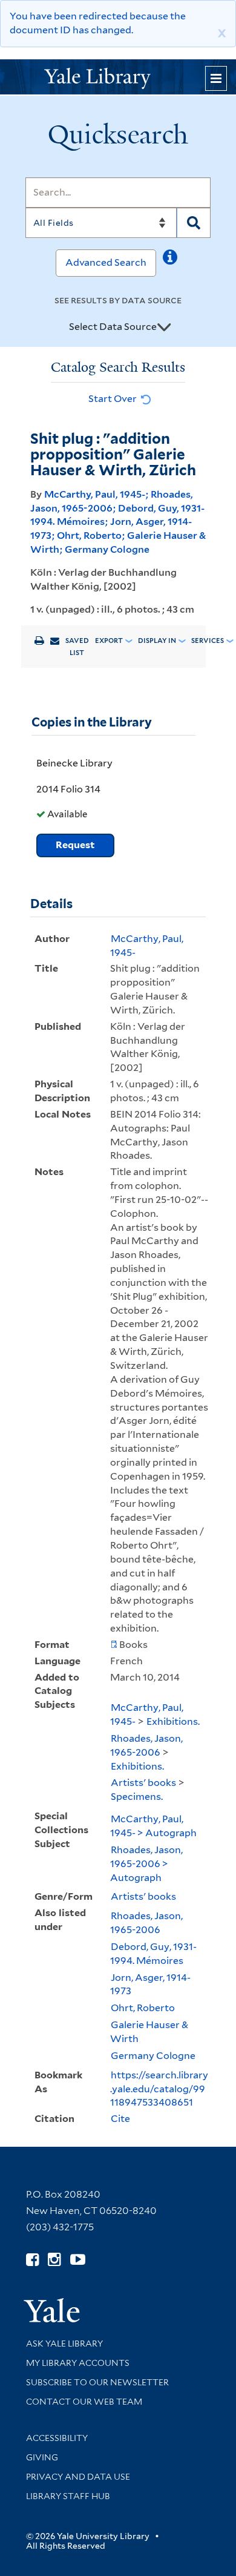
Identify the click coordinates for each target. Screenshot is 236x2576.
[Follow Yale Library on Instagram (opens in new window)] (54, 2260)
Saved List (77, 647)
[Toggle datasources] (164, 328)
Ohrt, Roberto (89, 535)
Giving (42, 2457)
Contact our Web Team (84, 2402)
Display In (157, 641)
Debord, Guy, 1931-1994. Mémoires (153, 1954)
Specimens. (137, 1797)
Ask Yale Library (64, 2344)
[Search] (194, 223)
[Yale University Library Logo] (118, 77)
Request (75, 845)
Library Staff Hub (68, 2496)
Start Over (113, 399)
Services (208, 641)
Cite (120, 2119)
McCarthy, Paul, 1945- (95, 494)
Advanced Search (106, 262)
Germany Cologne (107, 549)
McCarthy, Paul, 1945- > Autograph (153, 1826)
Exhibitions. (173, 1721)
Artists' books (143, 1783)
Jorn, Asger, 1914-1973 (150, 1985)
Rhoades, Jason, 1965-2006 (112, 501)
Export (109, 641)
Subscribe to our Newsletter (97, 2382)
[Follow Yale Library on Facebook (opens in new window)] (32, 2260)
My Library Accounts (78, 2363)
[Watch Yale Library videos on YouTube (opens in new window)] (78, 2260)
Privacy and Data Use (78, 2477)
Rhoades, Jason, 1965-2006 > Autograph (146, 1864)
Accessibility (57, 2438)
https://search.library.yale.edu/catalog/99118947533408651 (159, 2089)
